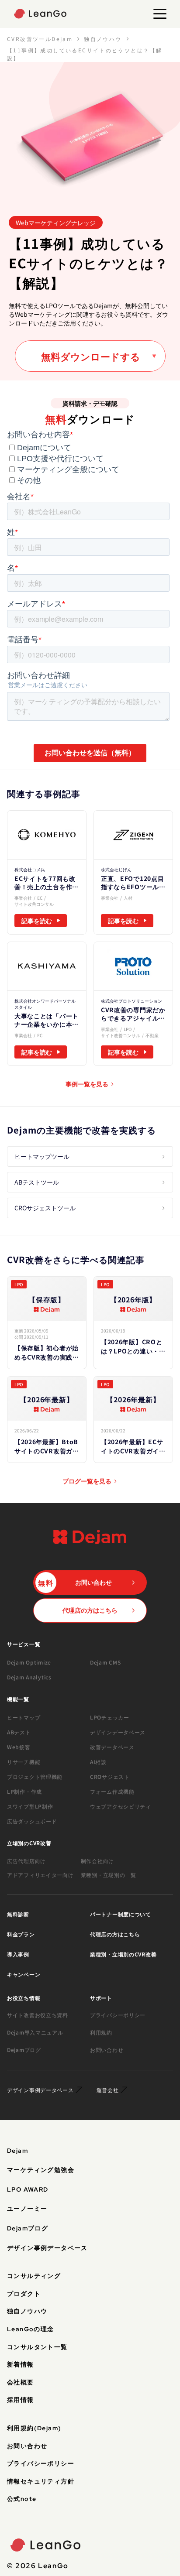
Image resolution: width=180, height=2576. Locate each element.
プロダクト (24, 2294)
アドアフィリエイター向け (40, 1875)
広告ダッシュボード (32, 1821)
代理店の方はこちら (115, 1934)
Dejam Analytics (29, 1677)
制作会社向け (97, 1861)
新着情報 (21, 2364)
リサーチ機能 (24, 1762)
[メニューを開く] (160, 14)
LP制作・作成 (24, 1791)
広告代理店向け (26, 1861)
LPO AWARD (28, 2189)
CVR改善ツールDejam (40, 39)
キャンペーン (24, 1974)
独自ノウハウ (103, 39)
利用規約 (101, 2032)
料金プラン (21, 1934)
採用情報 (21, 2400)
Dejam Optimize (29, 1662)
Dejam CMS (105, 1662)
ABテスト (19, 1732)
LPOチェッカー (110, 1717)
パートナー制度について (121, 1914)
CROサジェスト (110, 1776)
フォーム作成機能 (112, 1791)
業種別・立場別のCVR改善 (123, 1954)
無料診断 (18, 1914)
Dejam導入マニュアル (35, 2032)
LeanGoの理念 (31, 2329)
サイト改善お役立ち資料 (38, 2015)
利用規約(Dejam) (34, 2428)
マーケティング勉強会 (41, 2170)
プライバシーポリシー (118, 2015)
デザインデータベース (118, 1732)
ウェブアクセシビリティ (121, 1806)
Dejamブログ (24, 2050)
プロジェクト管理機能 (35, 1776)
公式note (22, 2499)
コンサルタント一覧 (37, 2347)
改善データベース (112, 1747)
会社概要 (21, 2382)
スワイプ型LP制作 (30, 1806)
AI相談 (98, 1762)
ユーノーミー (27, 2209)
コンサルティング (34, 2276)
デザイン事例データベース (47, 2248)
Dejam (17, 2151)
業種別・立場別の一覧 (109, 1875)
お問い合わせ (107, 2050)
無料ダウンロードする (91, 356)
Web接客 (19, 1747)
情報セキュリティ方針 (41, 2481)
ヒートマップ (24, 1717)
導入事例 (18, 1954)
